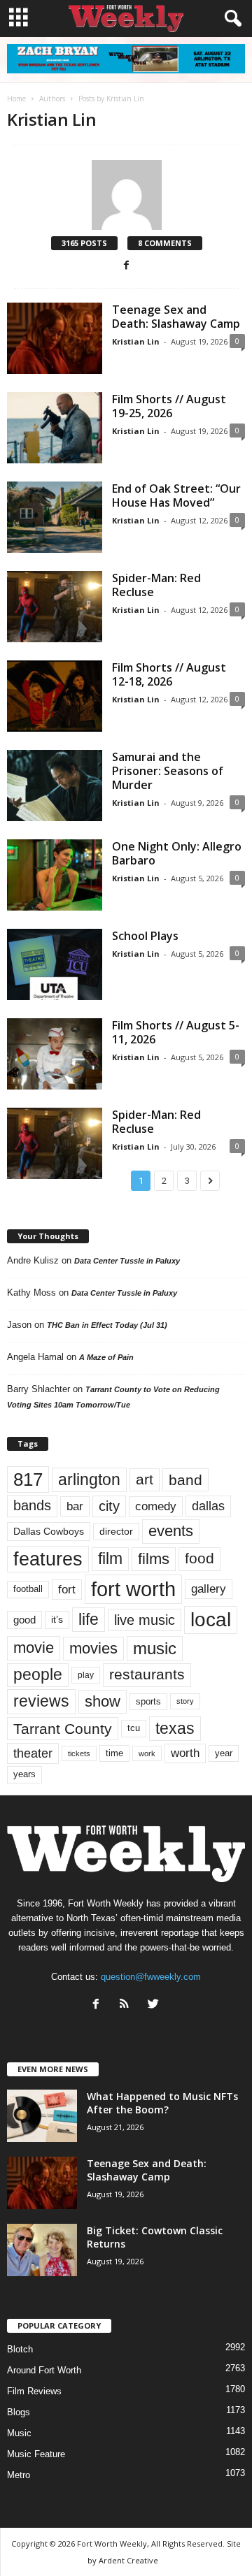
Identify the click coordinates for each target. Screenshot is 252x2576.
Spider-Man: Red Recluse (156, 585)
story (185, 1701)
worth (185, 1753)
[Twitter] (155, 2005)
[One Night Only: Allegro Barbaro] (55, 875)
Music (19, 2433)
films (154, 1559)
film (110, 1559)
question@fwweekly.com (151, 1977)
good (24, 1620)
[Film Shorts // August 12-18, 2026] (55, 696)
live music (145, 1620)
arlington (89, 1479)
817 (28, 1479)
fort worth (133, 1589)
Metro (19, 2475)
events (171, 1531)
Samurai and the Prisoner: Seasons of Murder (168, 771)
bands (32, 1505)
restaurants (147, 1674)
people (38, 1675)
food (199, 1558)
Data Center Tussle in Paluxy (127, 1261)
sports (148, 1702)
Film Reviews (34, 2391)
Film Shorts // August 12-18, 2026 (169, 674)
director (116, 1532)
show (103, 1701)
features (48, 1559)
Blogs (19, 2412)
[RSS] (128, 2005)
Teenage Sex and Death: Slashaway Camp (176, 317)
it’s (57, 1620)
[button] (230, 19)
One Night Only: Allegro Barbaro (177, 853)
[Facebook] (127, 266)
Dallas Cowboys (49, 1531)
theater (33, 1753)
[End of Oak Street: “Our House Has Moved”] (55, 517)
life (89, 1619)
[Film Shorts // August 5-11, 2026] (55, 1054)
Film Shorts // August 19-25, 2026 (169, 406)
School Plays (145, 936)
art (145, 1479)
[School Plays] (55, 964)
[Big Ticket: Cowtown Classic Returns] (42, 2250)
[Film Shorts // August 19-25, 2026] (55, 428)
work (147, 1753)
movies (93, 1648)
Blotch (20, 2349)
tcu (134, 1728)
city (109, 1506)
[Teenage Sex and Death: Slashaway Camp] (55, 338)
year (224, 1753)
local (211, 1620)
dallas (208, 1506)
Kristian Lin (136, 341)
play (86, 1675)
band (185, 1480)
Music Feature (36, 2454)
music (155, 1648)
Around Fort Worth (44, 2370)
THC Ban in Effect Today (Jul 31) (107, 1325)
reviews (41, 1701)
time (114, 1753)
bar (75, 1506)
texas (175, 1728)
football (28, 1589)
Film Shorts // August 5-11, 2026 (176, 1032)
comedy (156, 1506)
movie (34, 1648)
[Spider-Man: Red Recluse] (55, 607)
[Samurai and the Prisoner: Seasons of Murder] (55, 786)
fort (67, 1589)
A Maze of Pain (106, 1357)
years (24, 1774)
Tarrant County (63, 1729)
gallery (209, 1589)
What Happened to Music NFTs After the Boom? (162, 2103)
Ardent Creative (128, 2560)
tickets (79, 1753)
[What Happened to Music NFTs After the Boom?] (42, 2116)
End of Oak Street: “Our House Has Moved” (176, 495)
